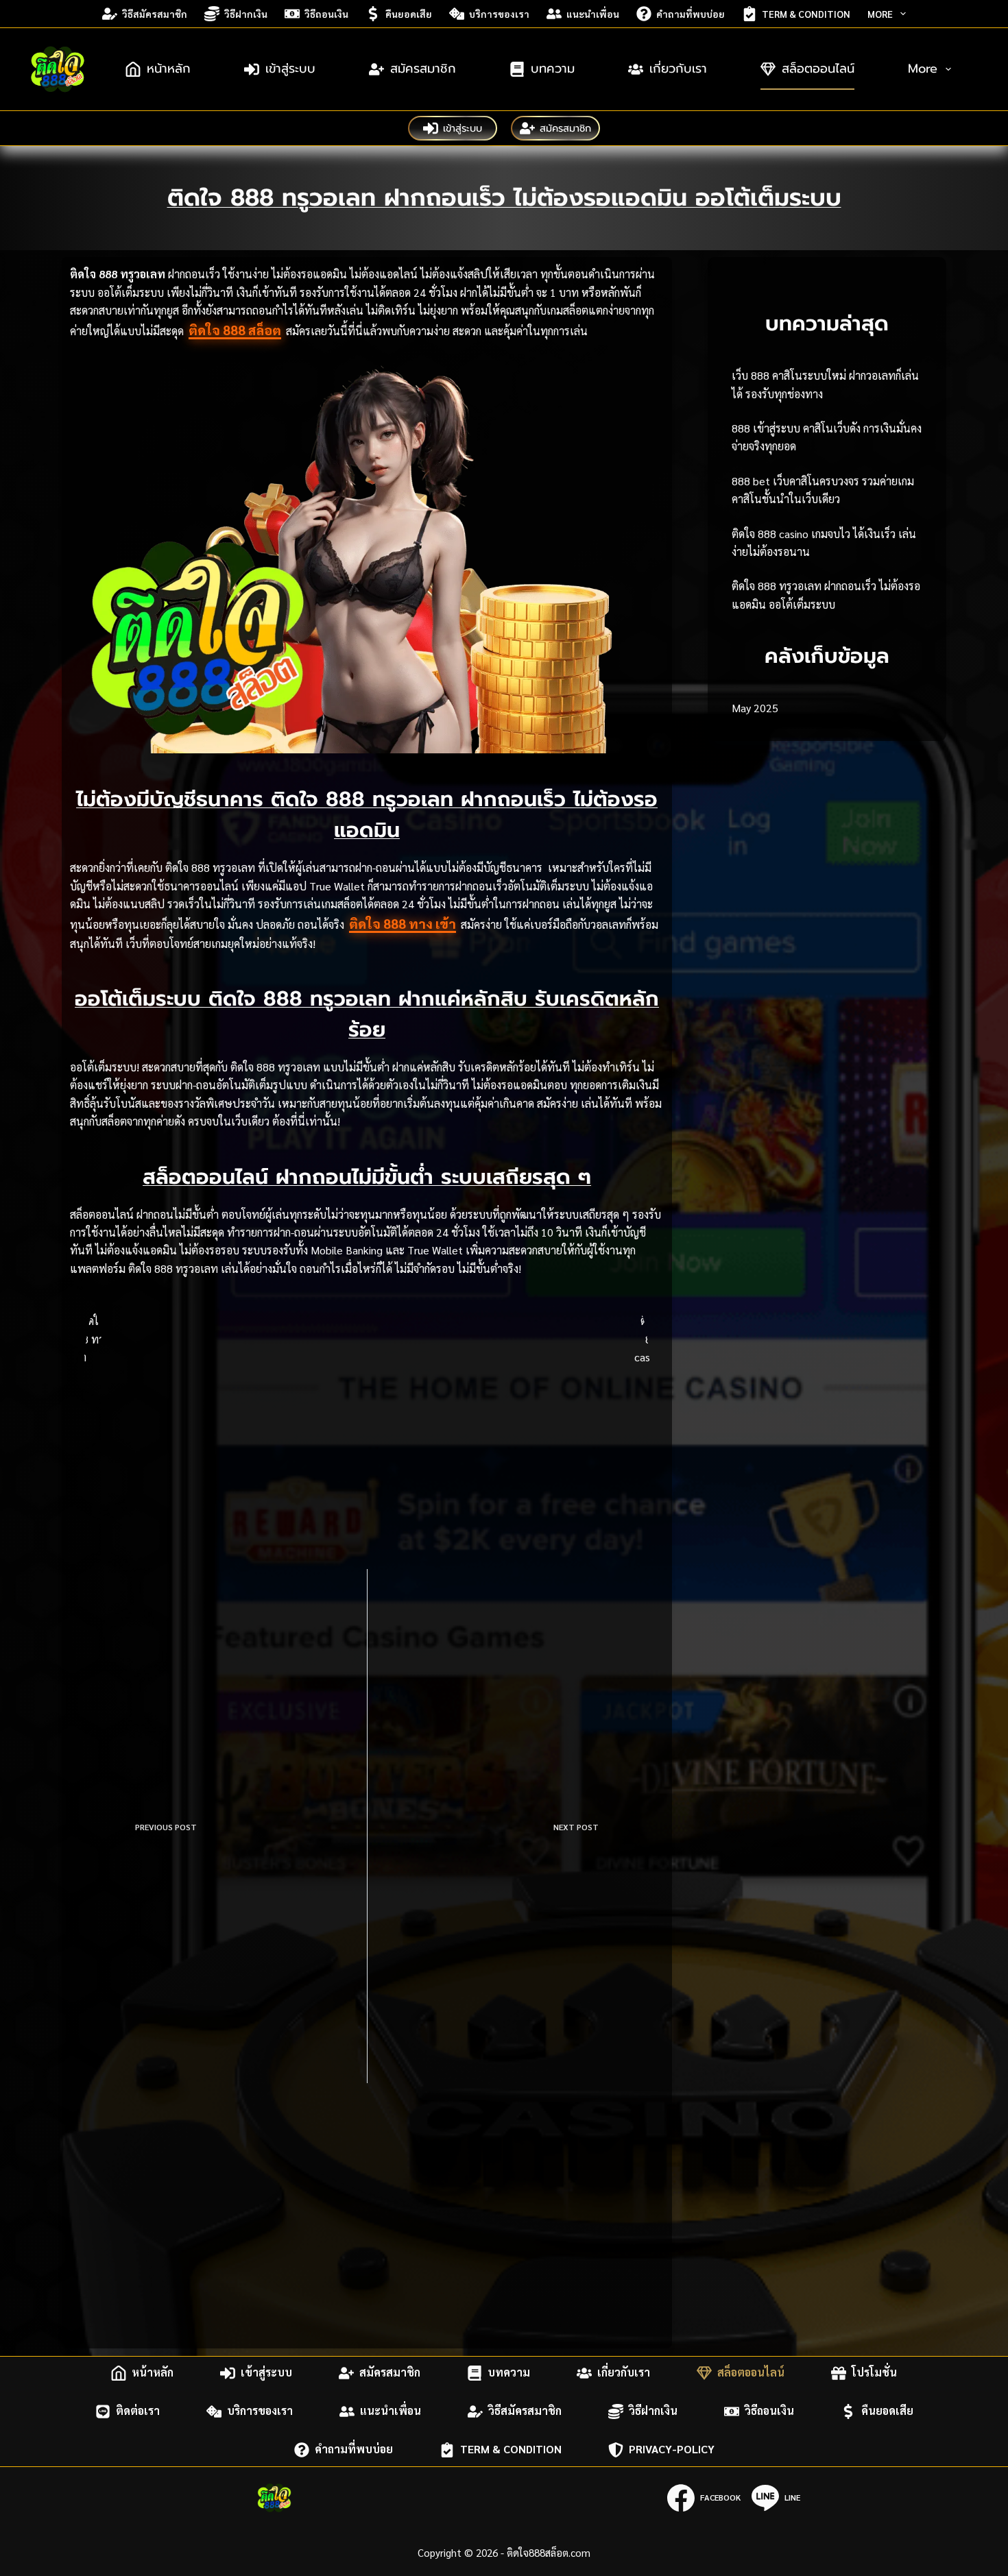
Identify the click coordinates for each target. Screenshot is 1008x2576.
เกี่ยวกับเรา (678, 69)
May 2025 (755, 708)
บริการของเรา (499, 14)
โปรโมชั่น (874, 2373)
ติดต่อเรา (138, 2411)
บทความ (553, 69)
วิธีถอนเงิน (326, 14)
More (880, 14)
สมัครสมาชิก (423, 69)
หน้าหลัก (169, 69)
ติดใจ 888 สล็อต (235, 330)
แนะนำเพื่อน (593, 14)
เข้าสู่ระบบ (290, 69)
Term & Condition (806, 14)
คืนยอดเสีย (409, 14)
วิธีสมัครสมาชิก (155, 14)
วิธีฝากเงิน (246, 14)
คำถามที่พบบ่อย (691, 14)
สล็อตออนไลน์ (818, 69)
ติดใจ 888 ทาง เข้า (403, 923)
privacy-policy (672, 2450)
